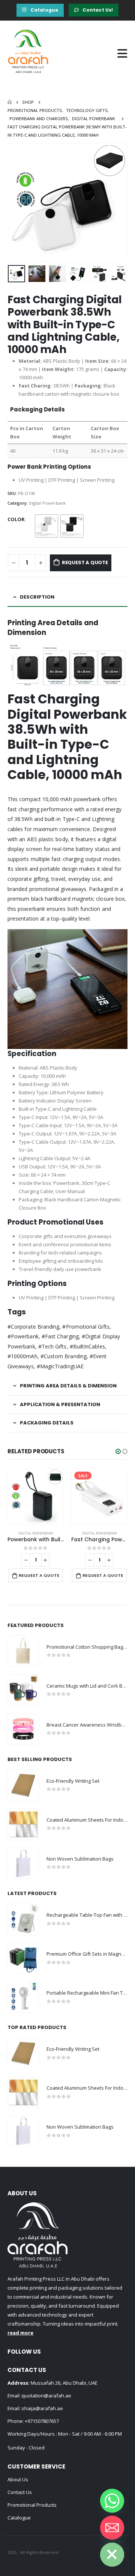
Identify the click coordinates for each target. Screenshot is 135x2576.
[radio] (46, 526)
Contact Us (20, 2492)
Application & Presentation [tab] (60, 1404)
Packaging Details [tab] (47, 1423)
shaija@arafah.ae (42, 2408)
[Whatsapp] (112, 2501)
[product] (36, 1497)
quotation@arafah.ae (46, 2396)
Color (16, 519)
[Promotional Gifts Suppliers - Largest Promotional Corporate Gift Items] (28, 54)
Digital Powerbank (47, 503)
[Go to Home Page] (10, 102)
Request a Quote (85, 562)
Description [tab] (37, 597)
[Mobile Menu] (122, 54)
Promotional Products (32, 2505)
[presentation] (17, 203)
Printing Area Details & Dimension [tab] (68, 1386)
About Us (18, 2479)
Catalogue (19, 2518)
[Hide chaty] (112, 2555)
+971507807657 (42, 2421)
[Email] (112, 2528)
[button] (118, 1451)
